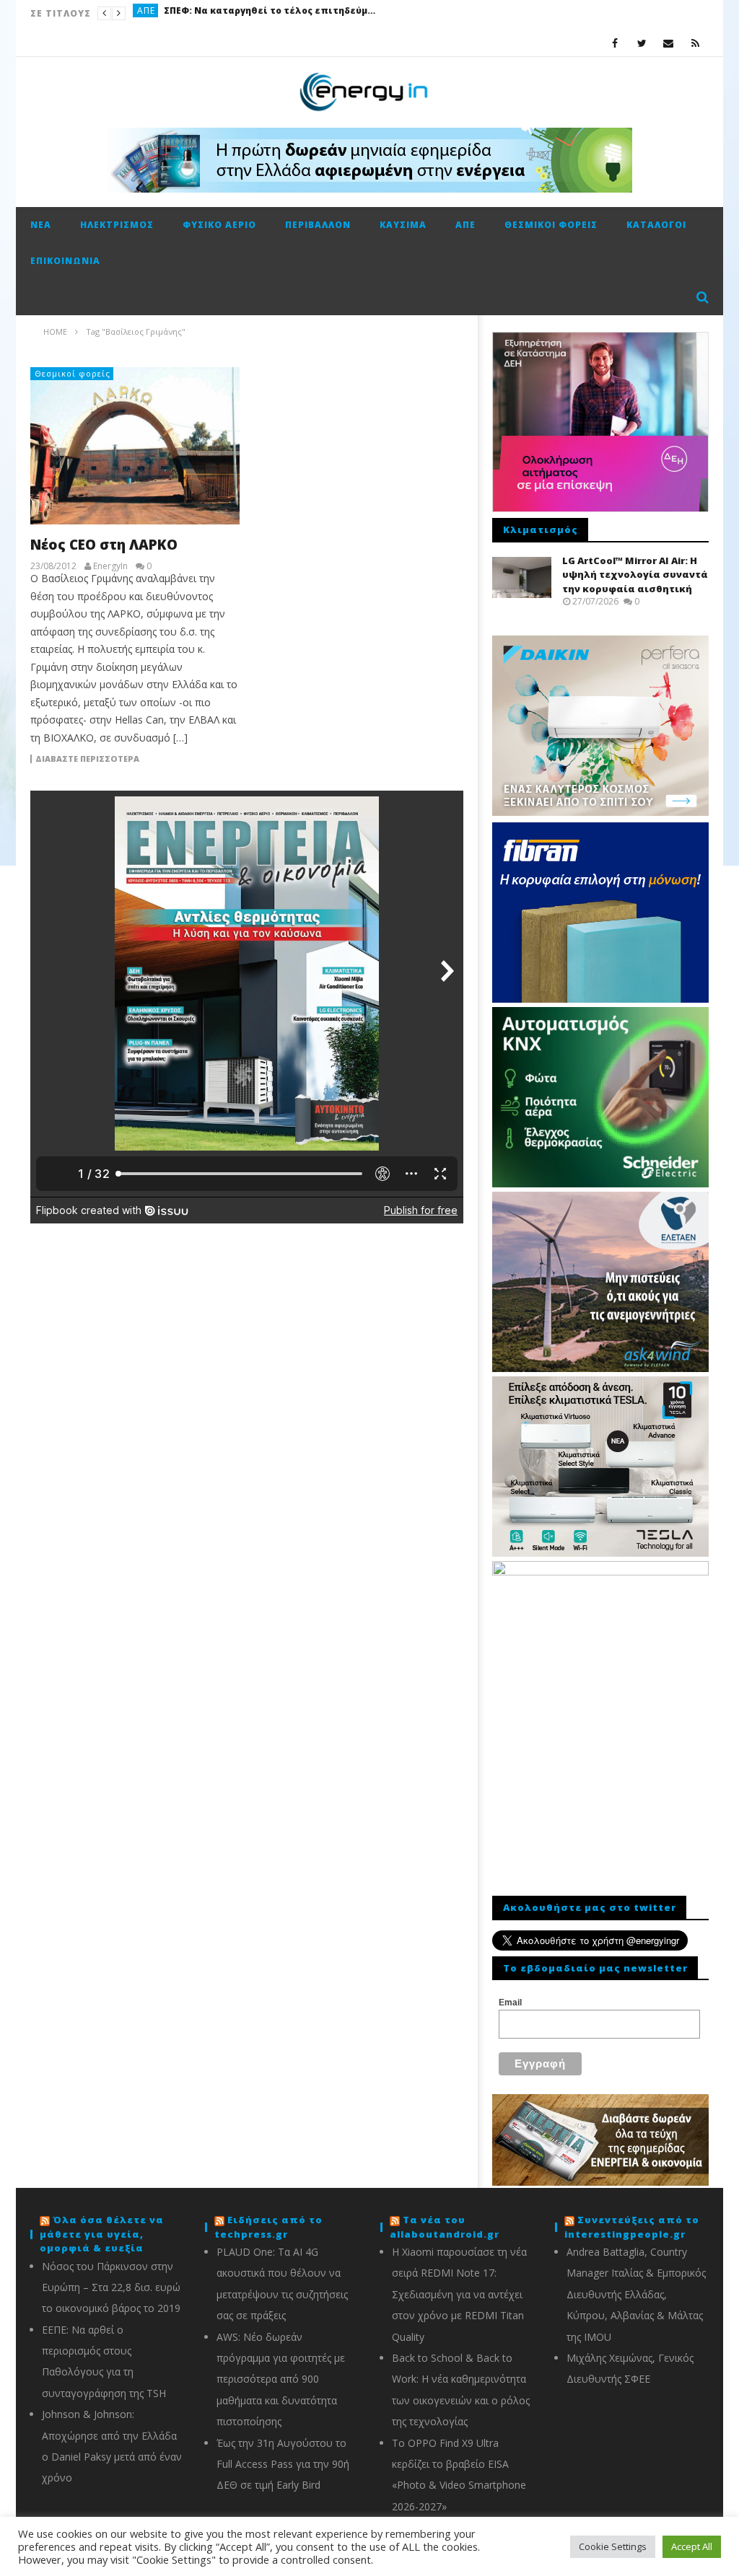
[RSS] (695, 43)
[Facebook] (615, 43)
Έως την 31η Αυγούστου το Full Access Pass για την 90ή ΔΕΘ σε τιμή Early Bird (283, 2464)
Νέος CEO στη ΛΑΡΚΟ (104, 545)
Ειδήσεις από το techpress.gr (268, 2227)
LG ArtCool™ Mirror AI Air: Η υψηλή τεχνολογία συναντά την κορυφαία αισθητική (635, 575)
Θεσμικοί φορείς (551, 225)
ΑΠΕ (465, 225)
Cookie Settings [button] (613, 2546)
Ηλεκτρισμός (117, 225)
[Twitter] (642, 43)
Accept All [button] (692, 2546)
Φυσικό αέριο (219, 225)
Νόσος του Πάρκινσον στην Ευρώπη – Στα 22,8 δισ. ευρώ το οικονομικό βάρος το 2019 (111, 2287)
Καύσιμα (158, 13)
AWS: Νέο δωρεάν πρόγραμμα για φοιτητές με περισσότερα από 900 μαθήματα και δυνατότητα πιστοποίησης (281, 2379)
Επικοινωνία (65, 261)
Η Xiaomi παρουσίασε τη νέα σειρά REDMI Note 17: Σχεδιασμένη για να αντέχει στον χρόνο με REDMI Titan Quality (459, 2294)
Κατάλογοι (656, 225)
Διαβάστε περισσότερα (87, 759)
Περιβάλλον (318, 225)
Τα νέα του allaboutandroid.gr (445, 2227)
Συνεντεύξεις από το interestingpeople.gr (632, 2227)
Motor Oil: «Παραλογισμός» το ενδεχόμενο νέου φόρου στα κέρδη (295, 13)
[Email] (669, 43)
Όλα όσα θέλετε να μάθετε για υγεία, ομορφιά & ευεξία (102, 2234)
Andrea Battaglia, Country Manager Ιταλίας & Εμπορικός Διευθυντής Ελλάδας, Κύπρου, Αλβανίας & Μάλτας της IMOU (636, 2294)
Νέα (41, 225)
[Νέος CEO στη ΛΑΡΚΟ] (135, 446)
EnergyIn (110, 566)
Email (510, 2003)
